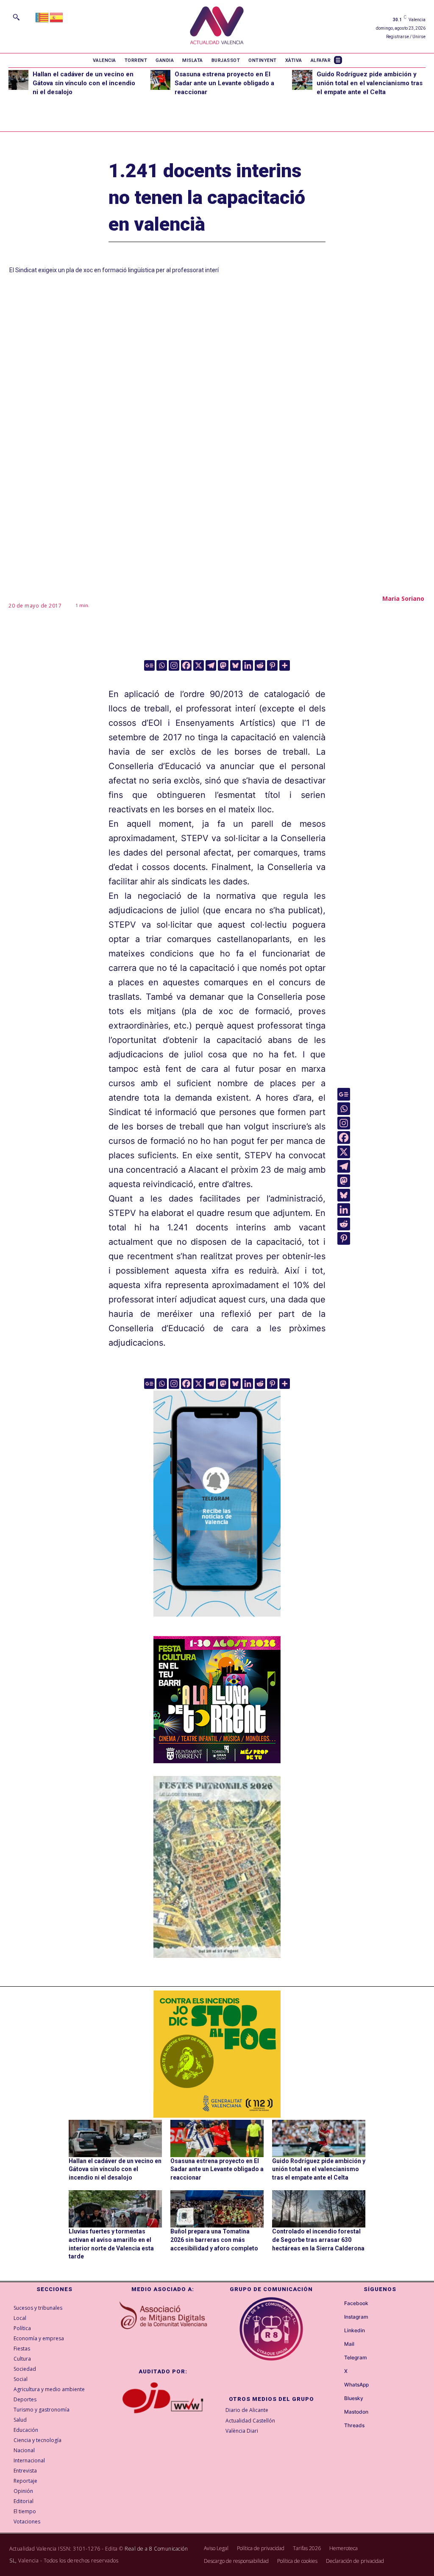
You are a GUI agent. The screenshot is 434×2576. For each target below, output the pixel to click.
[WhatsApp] (337, 2385)
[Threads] (337, 2426)
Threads (354, 2425)
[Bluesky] (235, 665)
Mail (349, 2344)
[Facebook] (186, 665)
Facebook (356, 2303)
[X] (199, 665)
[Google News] (149, 665)
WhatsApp (356, 2385)
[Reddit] (260, 665)
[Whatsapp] (162, 665)
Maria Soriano (403, 598)
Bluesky (354, 2398)
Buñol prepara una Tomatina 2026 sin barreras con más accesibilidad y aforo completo (214, 2240)
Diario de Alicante (247, 2410)
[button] (16, 17)
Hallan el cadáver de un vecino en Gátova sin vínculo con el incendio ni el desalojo (84, 83)
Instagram (356, 2317)
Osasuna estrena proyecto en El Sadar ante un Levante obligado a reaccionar (224, 83)
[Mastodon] (223, 665)
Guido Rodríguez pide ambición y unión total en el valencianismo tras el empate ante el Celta (370, 83)
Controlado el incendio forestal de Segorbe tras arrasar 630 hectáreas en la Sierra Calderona (318, 2240)
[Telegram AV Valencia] (217, 1623)
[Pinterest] (272, 665)
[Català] (42, 17)
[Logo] (217, 26)
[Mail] (337, 2345)
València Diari (242, 2431)
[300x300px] (217, 1760)
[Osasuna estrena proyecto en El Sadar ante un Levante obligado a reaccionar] (160, 80)
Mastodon (356, 2412)
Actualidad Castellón (250, 2421)
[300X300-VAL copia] (217, 2054)
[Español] (57, 17)
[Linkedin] (248, 665)
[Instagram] (174, 665)
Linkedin (355, 2331)
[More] (285, 665)
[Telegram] (211, 665)
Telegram (356, 2358)
